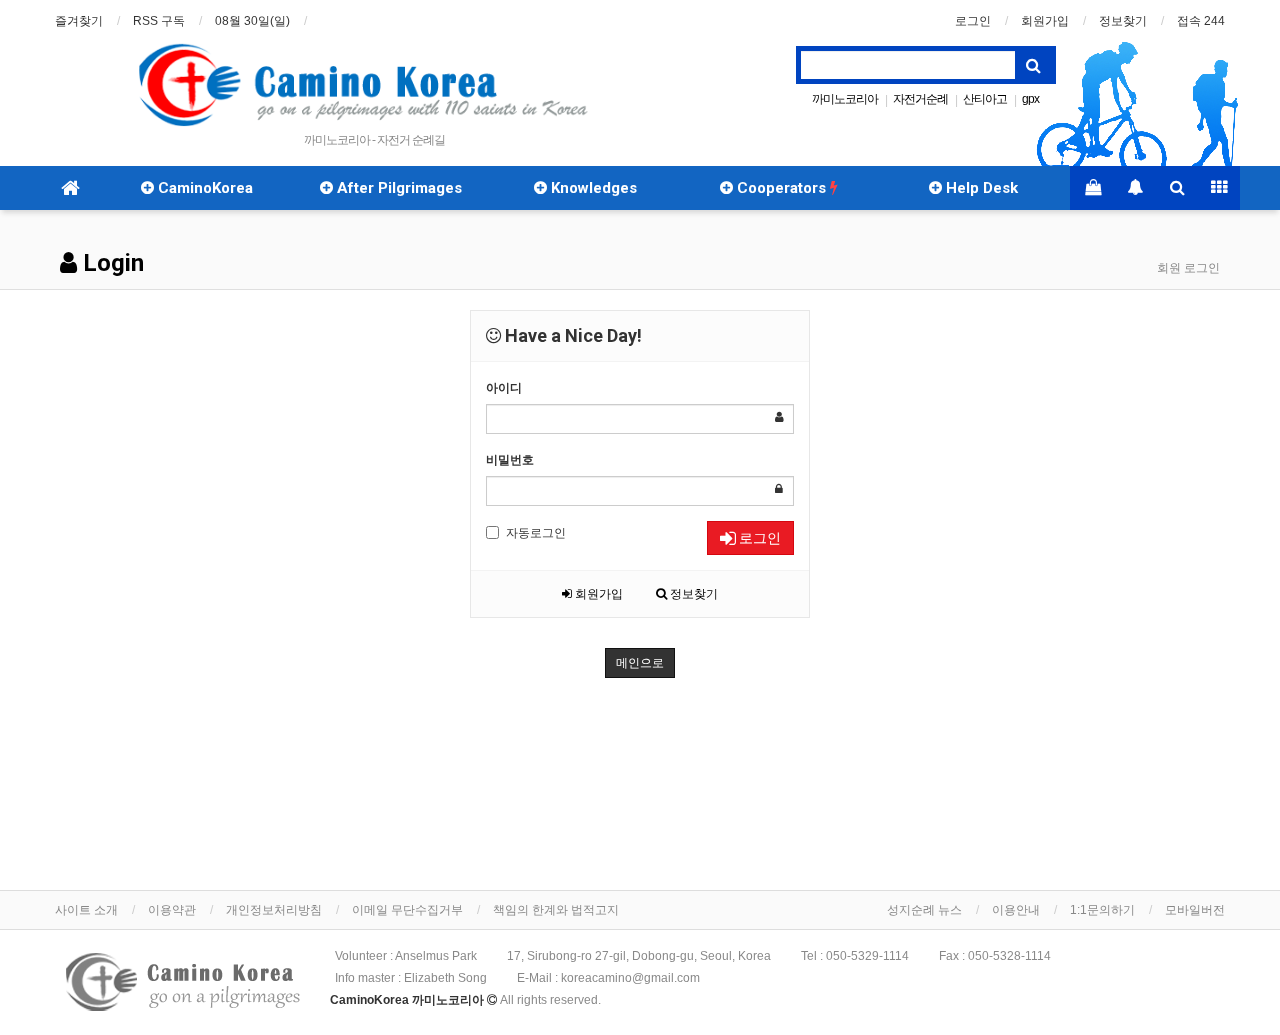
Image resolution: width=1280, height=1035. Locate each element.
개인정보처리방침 (274, 910)
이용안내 (1016, 910)
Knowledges (592, 188)
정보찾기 (1123, 21)
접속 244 (1201, 21)
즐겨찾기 (79, 21)
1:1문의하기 (1102, 910)
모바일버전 (1195, 910)
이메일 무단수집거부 (407, 910)
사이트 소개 (86, 910)
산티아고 (985, 99)
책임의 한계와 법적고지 (556, 910)
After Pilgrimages (397, 188)
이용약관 (172, 910)
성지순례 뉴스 (924, 910)
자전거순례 (920, 99)
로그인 (973, 21)
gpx (1030, 99)
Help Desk (980, 188)
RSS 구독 (159, 21)
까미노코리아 (845, 99)
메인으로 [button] (640, 663)
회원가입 (1045, 21)
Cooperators (781, 188)
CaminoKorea (203, 188)
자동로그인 (536, 533)
